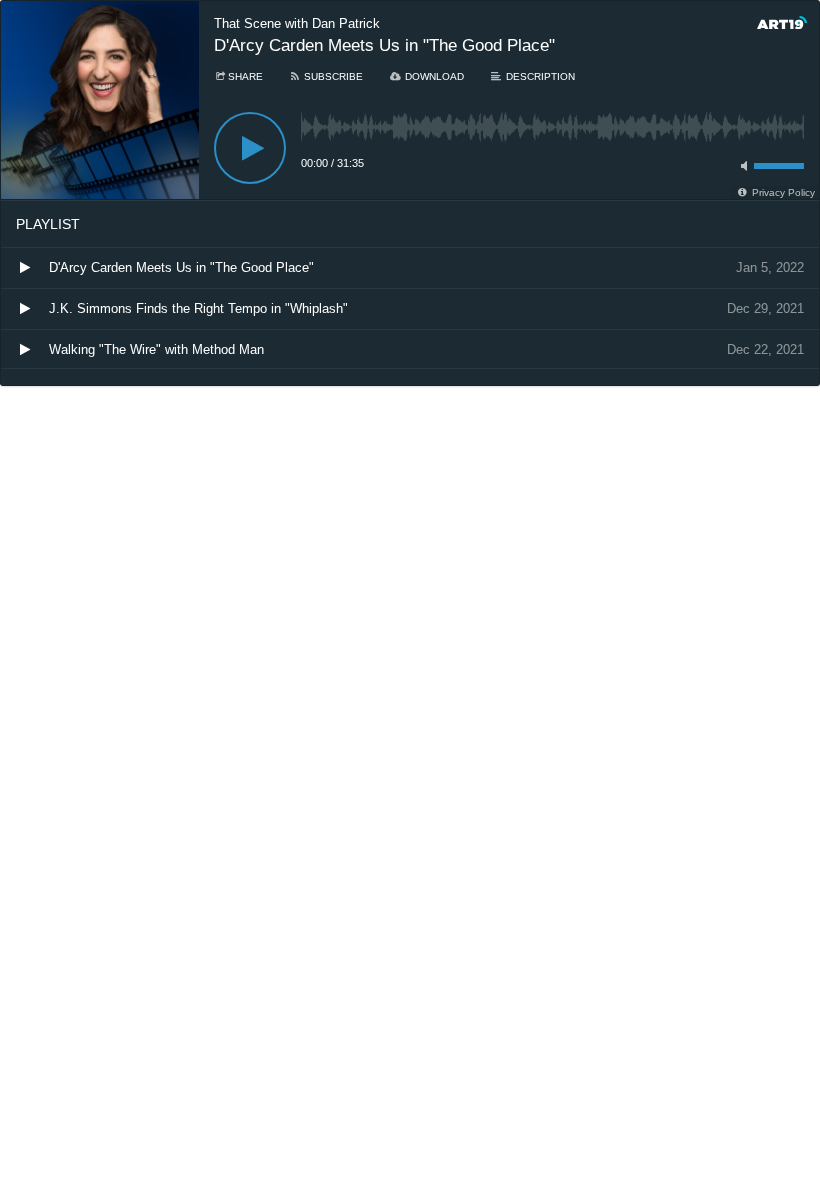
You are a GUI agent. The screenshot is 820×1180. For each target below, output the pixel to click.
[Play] (250, 148)
